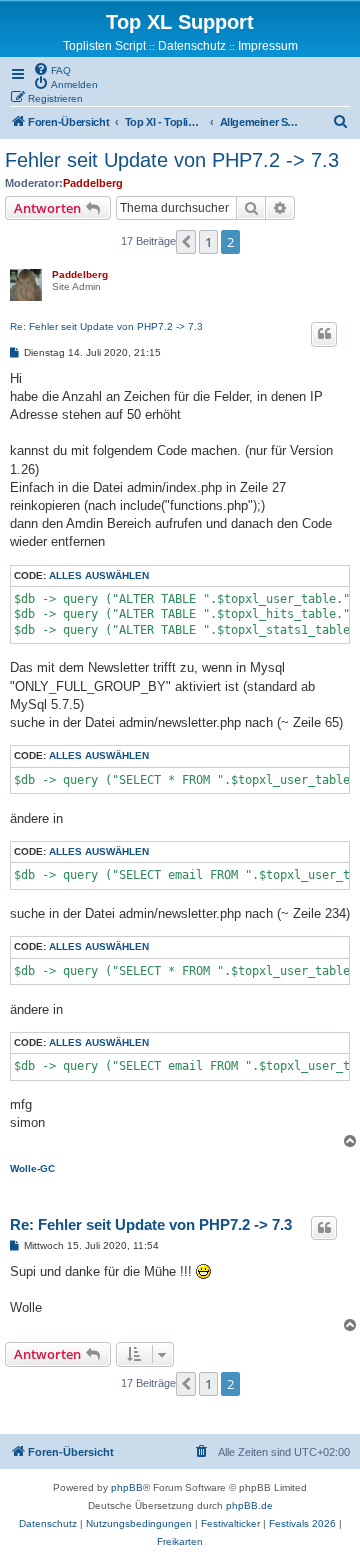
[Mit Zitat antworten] (324, 334)
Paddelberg (93, 183)
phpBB (127, 1487)
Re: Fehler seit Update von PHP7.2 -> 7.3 (106, 326)
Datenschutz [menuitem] (192, 46)
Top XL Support (180, 22)
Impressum (268, 46)
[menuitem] (52, 69)
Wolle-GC (32, 1168)
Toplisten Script (104, 46)
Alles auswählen (99, 575)
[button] (186, 242)
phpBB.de (249, 1505)
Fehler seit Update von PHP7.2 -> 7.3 (172, 160)
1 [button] (208, 242)
